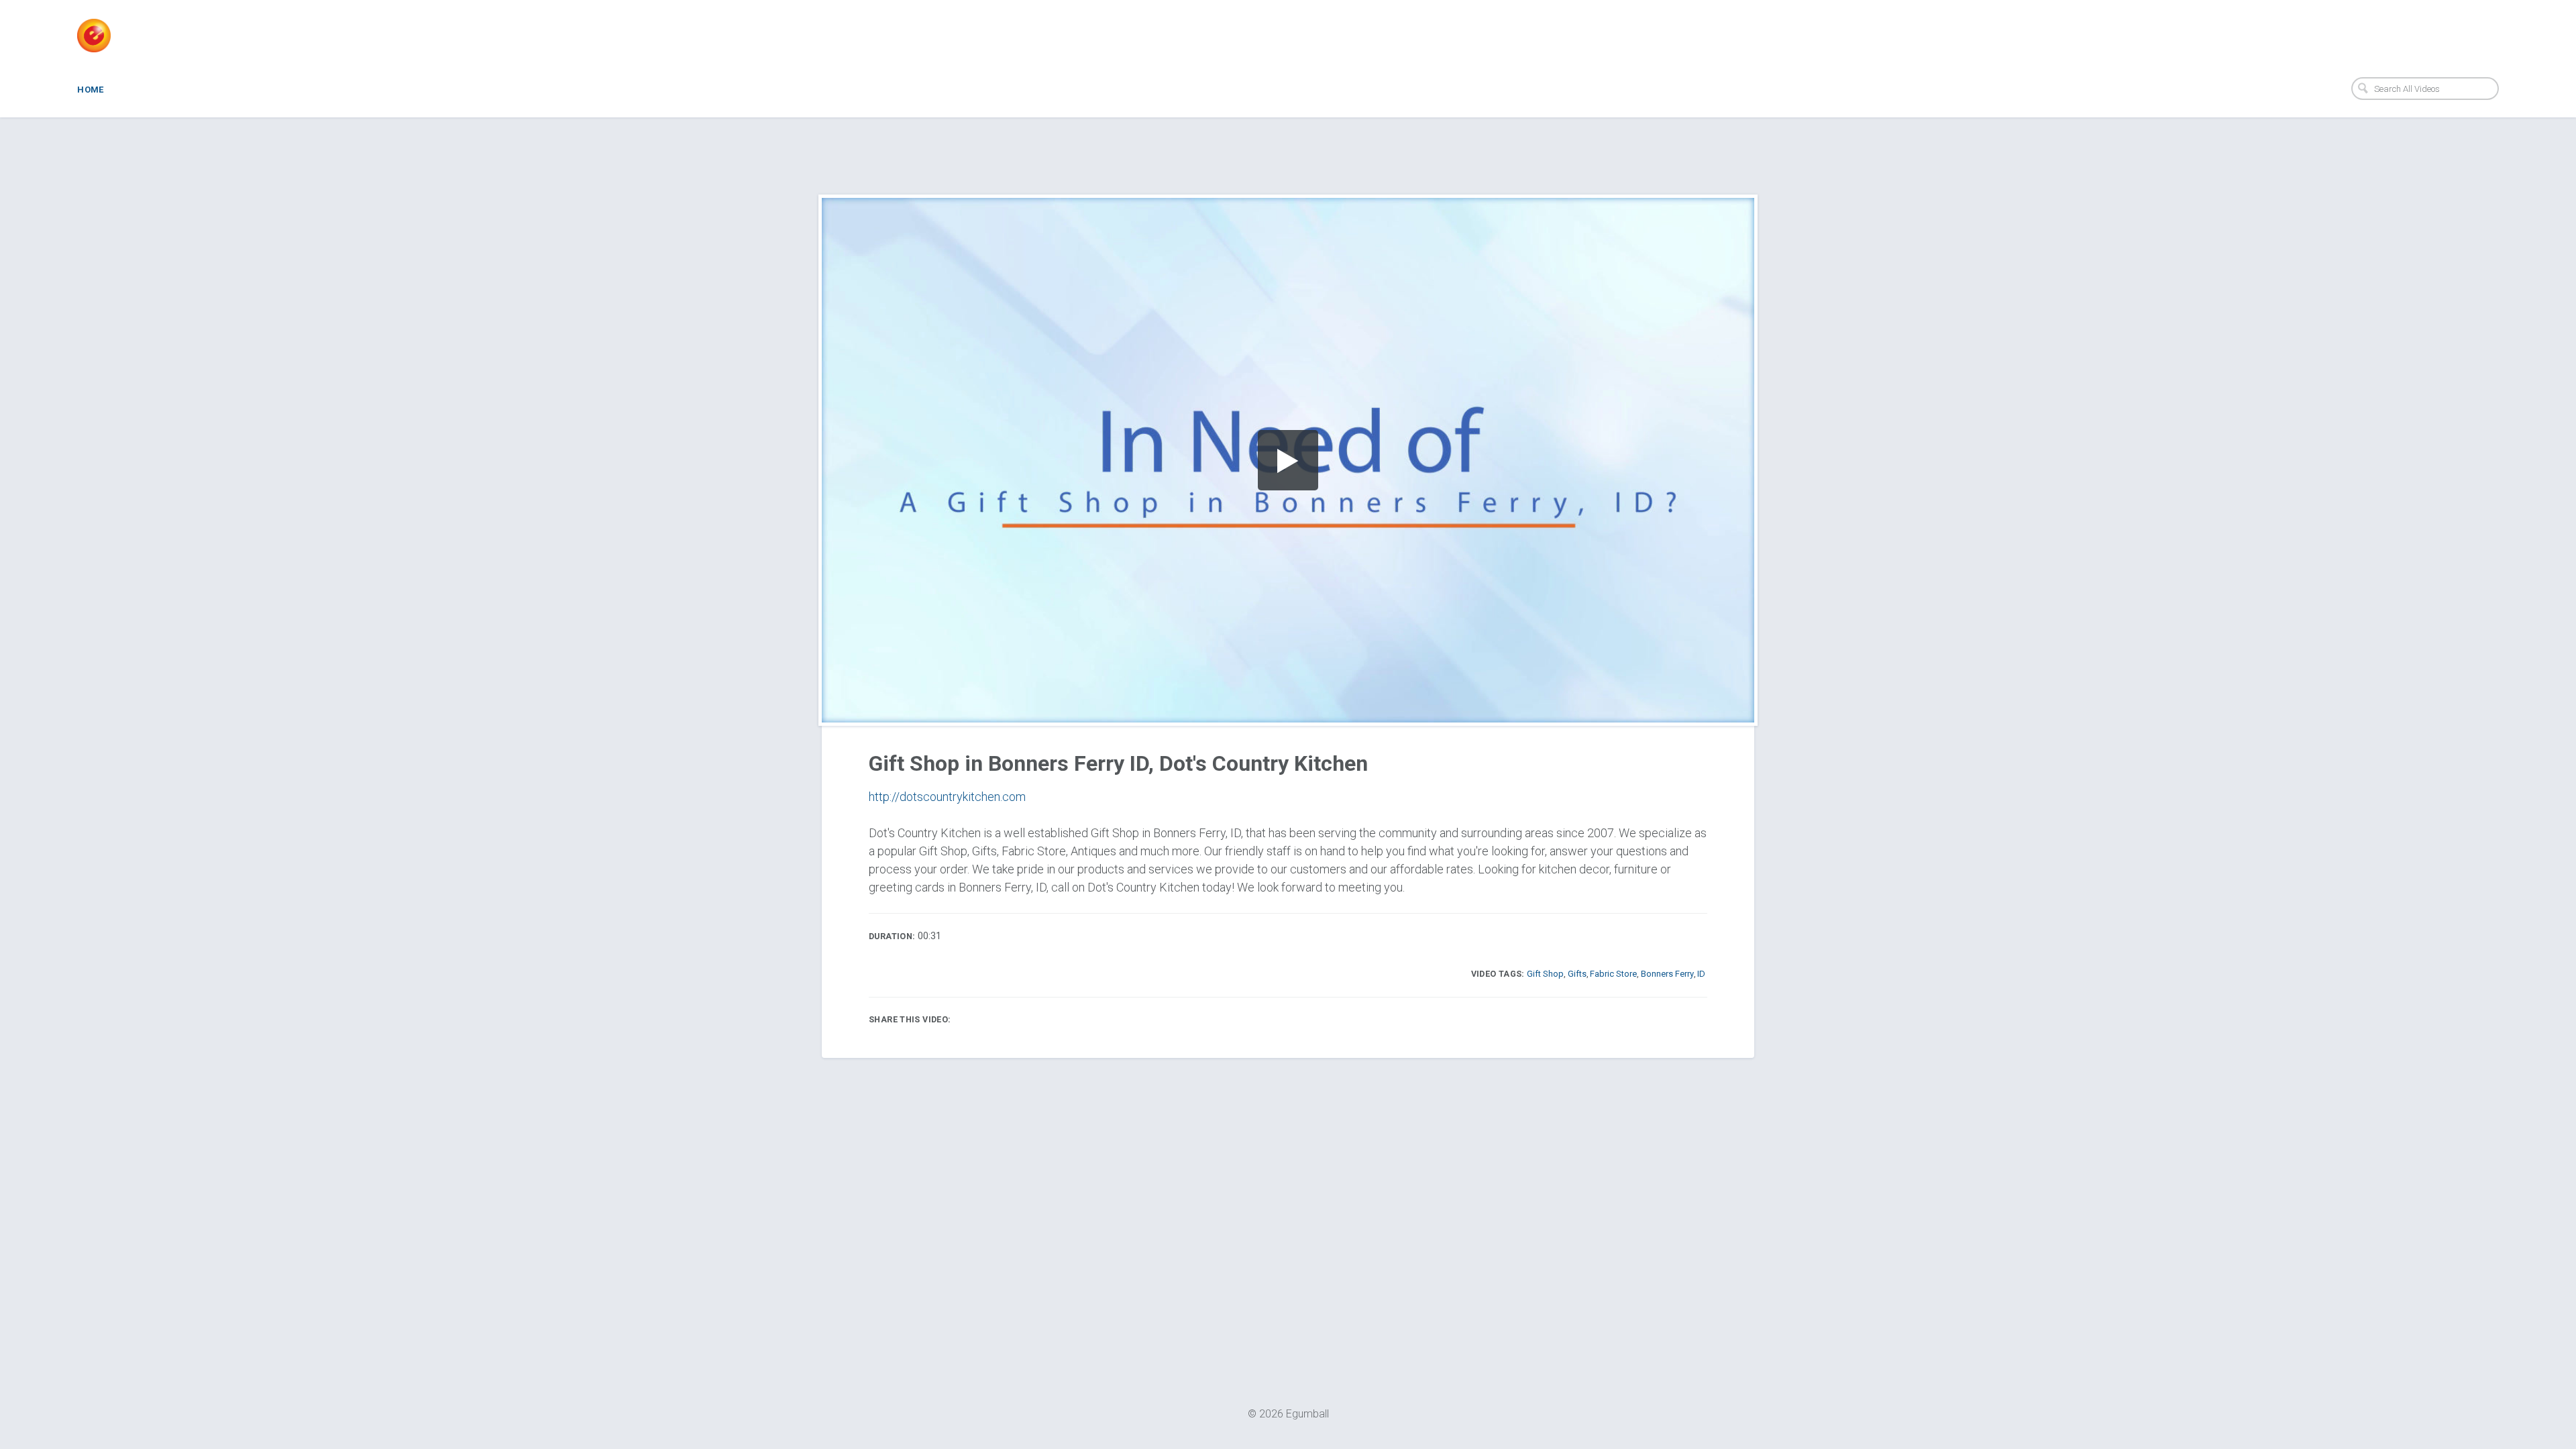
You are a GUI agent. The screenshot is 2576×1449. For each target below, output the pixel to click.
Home (91, 90)
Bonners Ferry (1667, 974)
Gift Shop (1545, 974)
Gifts (1577, 974)
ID (1701, 974)
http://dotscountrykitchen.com (947, 797)
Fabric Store (1613, 974)
